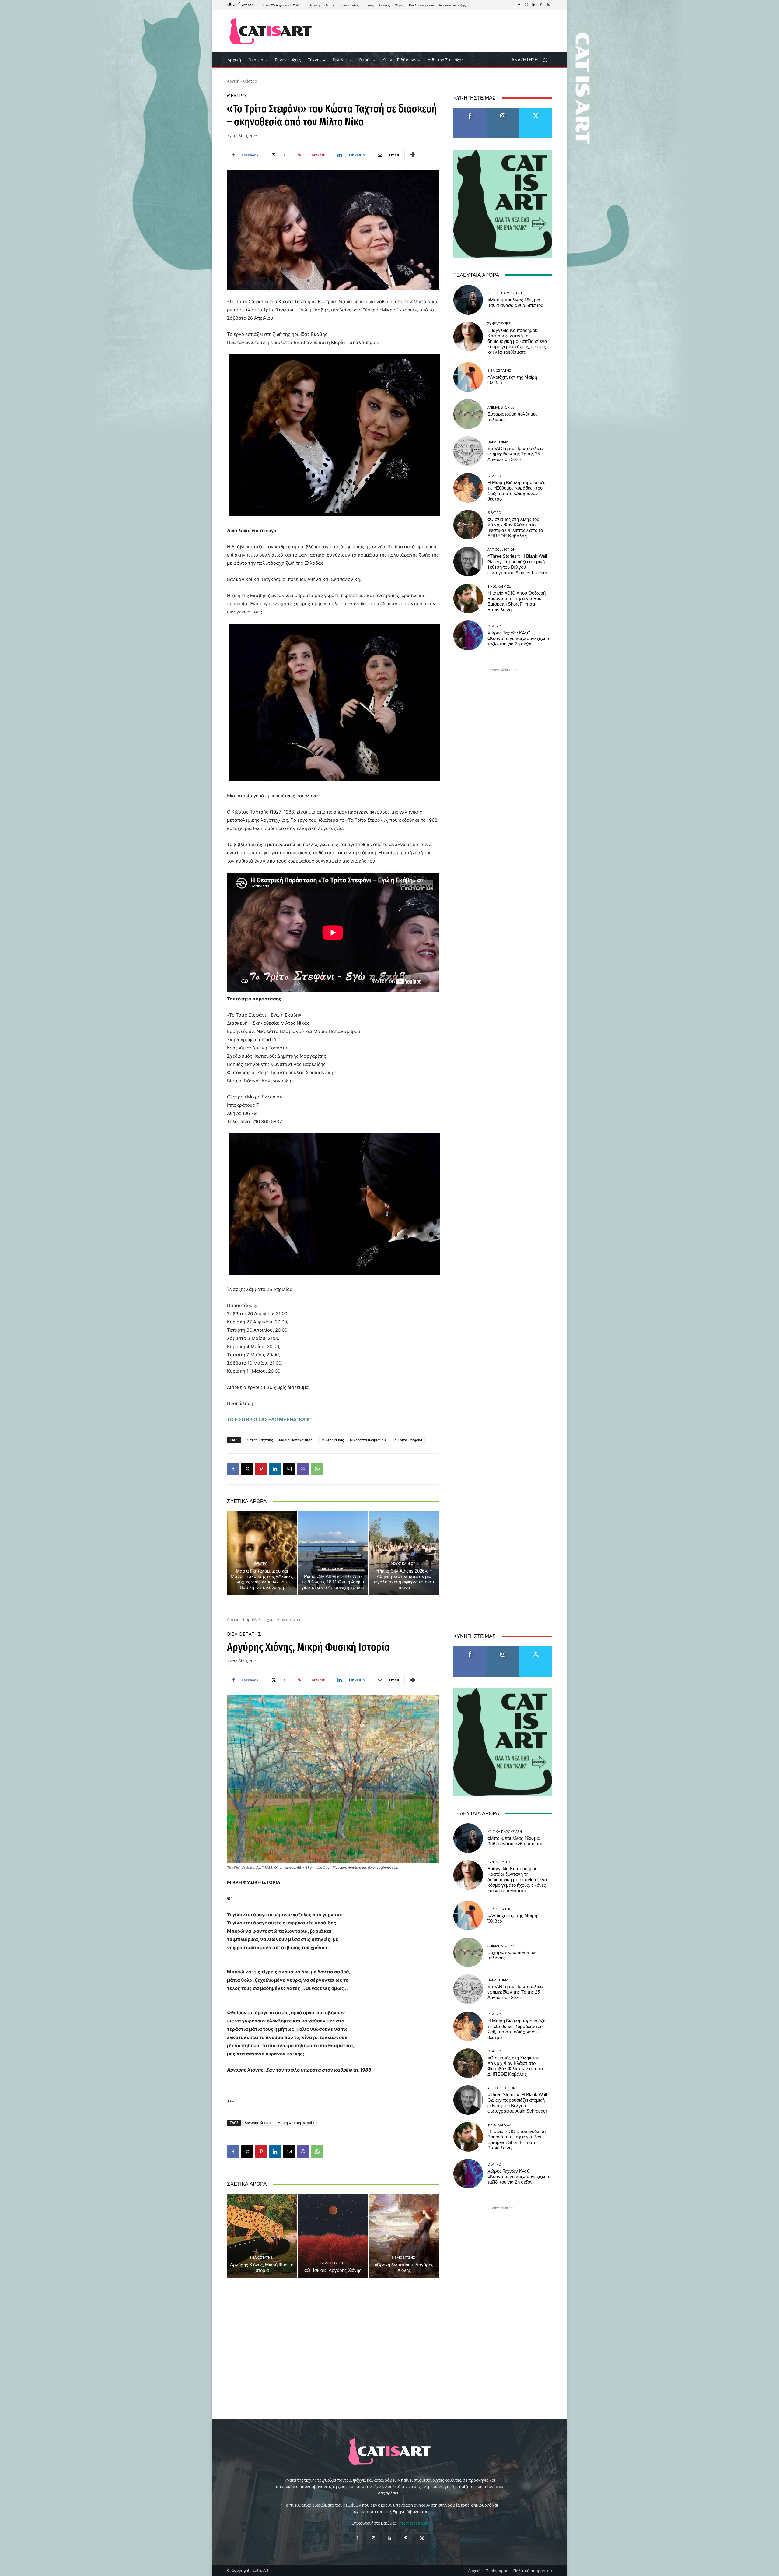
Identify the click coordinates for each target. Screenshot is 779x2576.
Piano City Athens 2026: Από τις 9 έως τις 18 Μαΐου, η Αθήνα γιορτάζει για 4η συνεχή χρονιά (333, 1582)
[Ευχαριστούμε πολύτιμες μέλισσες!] (468, 414)
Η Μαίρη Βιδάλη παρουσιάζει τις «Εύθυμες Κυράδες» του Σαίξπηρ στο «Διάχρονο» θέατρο (517, 491)
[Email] (289, 1469)
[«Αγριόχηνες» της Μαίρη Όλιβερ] (468, 377)
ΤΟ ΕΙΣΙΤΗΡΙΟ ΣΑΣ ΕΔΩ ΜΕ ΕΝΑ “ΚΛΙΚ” (269, 1420)
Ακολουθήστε (503, 110)
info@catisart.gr (413, 2523)
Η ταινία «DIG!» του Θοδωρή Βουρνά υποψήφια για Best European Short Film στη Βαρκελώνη (517, 601)
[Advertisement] (440, 31)
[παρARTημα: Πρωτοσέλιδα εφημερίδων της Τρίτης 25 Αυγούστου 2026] (468, 451)
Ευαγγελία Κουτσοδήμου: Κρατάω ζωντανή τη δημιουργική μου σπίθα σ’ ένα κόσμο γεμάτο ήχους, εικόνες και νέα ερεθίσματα (517, 341)
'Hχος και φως (332, 1569)
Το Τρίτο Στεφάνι (407, 1440)
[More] (413, 155)
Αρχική (233, 81)
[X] (548, 5)
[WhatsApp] (317, 1469)
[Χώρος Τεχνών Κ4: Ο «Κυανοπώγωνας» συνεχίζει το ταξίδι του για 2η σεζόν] (468, 635)
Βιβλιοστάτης (499, 370)
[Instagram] (526, 5)
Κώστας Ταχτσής (259, 1440)
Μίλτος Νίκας (333, 1440)
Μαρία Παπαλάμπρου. (297, 1440)
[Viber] (303, 1469)
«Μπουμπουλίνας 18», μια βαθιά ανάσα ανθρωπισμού (515, 303)
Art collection (501, 549)
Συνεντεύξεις (499, 323)
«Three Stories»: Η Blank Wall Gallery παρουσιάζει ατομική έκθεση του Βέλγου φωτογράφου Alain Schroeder (517, 564)
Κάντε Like (470, 110)
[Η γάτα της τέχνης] (271, 31)
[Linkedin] (534, 5)
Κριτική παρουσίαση (505, 293)
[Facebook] (519, 5)
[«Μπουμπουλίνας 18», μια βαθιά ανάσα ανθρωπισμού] (468, 300)
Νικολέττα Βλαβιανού (368, 1440)
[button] (532, 60)
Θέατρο (250, 81)
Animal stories (501, 407)
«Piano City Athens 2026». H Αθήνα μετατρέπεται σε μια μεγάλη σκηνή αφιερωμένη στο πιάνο (404, 1579)
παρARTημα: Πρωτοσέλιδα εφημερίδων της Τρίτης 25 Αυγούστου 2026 (515, 454)
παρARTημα (498, 442)
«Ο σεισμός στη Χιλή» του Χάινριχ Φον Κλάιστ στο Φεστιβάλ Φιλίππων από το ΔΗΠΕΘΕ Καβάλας (515, 528)
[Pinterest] (541, 5)
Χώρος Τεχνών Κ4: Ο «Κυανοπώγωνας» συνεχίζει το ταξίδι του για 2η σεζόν (519, 638)
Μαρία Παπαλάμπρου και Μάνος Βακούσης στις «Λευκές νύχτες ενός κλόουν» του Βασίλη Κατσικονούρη (262, 1579)
